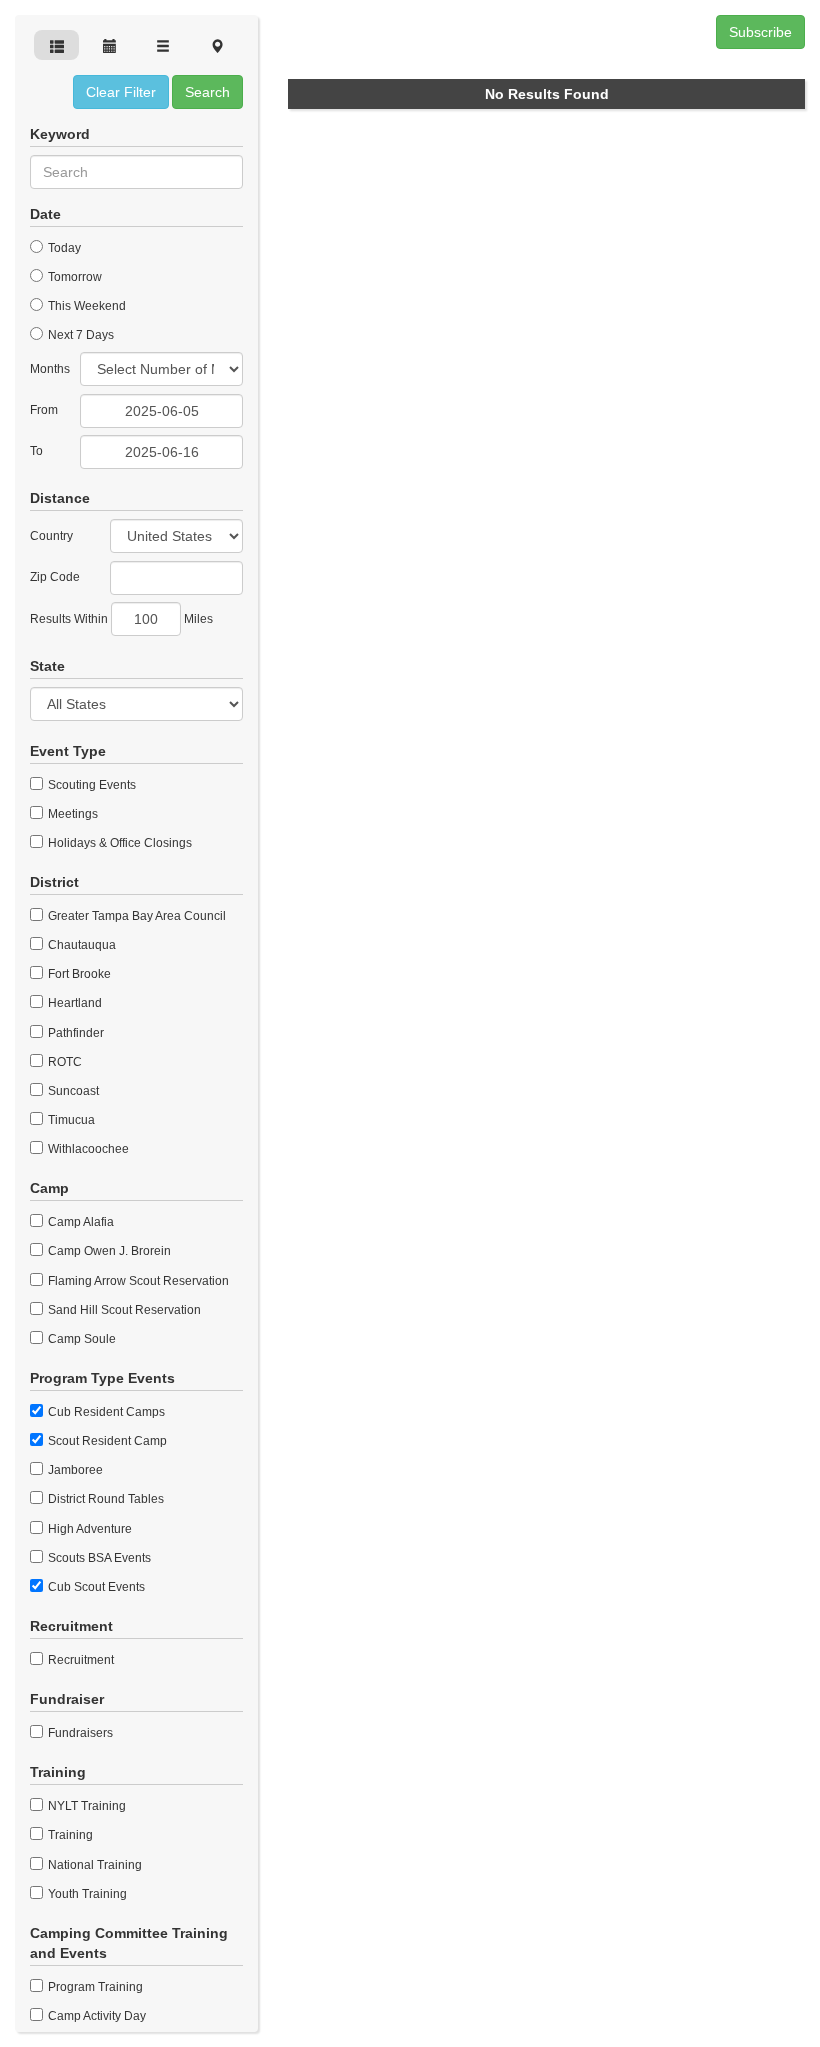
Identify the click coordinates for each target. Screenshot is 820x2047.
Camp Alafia (79, 1222)
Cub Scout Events (95, 1587)
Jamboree (74, 1470)
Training (69, 1835)
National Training (93, 1865)
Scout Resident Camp (106, 1441)
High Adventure (88, 1529)
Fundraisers (79, 1733)
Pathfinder (74, 1033)
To (36, 451)
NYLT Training (85, 1806)
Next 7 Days (79, 335)
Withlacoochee (87, 1149)
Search (207, 92)
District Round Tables (104, 1499)
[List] (163, 45)
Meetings (71, 814)
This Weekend (85, 306)
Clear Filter (121, 92)
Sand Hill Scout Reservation (123, 1310)
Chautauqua (80, 945)
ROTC (63, 1062)
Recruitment (79, 1660)
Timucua (70, 1120)
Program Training (94, 1987)
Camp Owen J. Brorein (108, 1251)
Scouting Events (90, 785)
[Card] (56, 45)
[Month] (109, 45)
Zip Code (55, 577)
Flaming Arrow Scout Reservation (137, 1281)
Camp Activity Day (95, 2016)
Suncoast (72, 1091)
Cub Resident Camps (105, 1412)
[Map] (216, 45)
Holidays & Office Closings (118, 843)
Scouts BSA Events (98, 1558)
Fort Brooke (78, 974)
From (44, 410)
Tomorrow (73, 277)
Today (63, 248)
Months (50, 369)
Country (51, 536)
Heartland (73, 1003)
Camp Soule (80, 1339)
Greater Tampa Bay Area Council (135, 916)
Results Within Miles (121, 619)
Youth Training (86, 1894)
